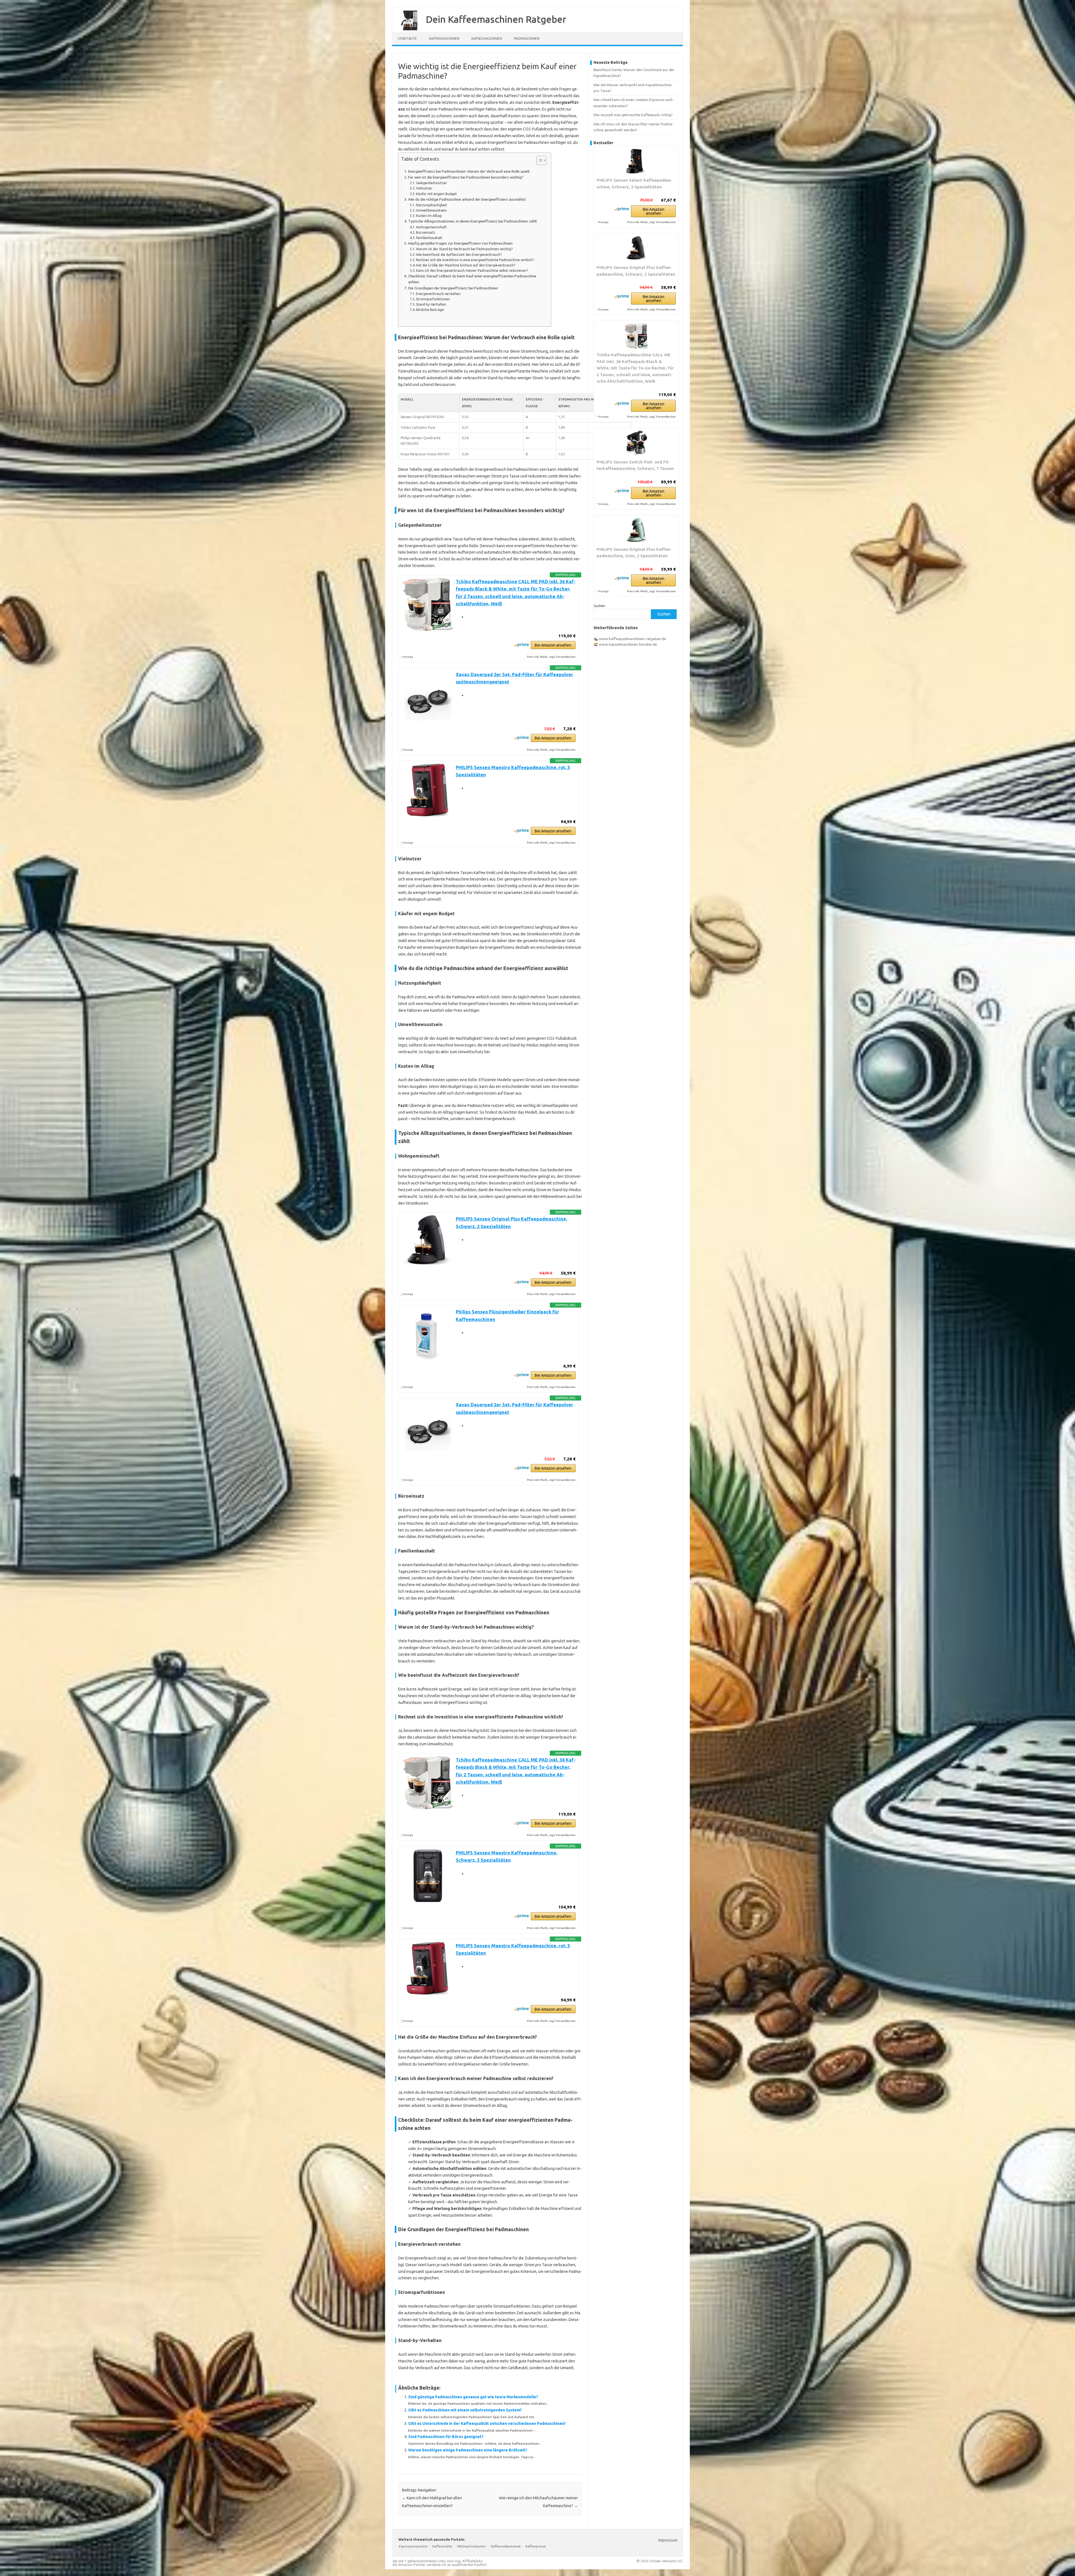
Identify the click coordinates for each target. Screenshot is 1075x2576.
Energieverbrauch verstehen (438, 294)
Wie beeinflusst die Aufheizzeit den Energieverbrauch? (459, 255)
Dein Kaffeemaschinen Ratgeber (496, 19)
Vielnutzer (424, 188)
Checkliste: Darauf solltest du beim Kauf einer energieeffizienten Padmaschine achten (472, 279)
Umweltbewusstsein (431, 210)
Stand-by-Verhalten (431, 304)
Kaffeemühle (442, 2546)
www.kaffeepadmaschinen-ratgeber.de (632, 639)
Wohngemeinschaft (431, 227)
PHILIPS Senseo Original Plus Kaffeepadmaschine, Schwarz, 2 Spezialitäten (636, 271)
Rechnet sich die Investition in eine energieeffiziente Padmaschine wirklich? (475, 260)
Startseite (407, 38)
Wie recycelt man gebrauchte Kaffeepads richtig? (633, 115)
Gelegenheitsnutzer (432, 183)
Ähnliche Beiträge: (430, 310)
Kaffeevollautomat (506, 2546)
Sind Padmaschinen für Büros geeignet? (446, 2437)
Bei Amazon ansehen (553, 645)
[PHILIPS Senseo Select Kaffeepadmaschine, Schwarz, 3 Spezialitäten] (636, 161)
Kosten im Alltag (429, 216)
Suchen (599, 606)
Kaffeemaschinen (444, 38)
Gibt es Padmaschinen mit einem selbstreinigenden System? (465, 2410)
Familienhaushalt (429, 238)
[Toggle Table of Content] (539, 160)
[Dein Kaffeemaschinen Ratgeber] (406, 30)
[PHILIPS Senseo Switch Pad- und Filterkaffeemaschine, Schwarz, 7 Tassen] (636, 443)
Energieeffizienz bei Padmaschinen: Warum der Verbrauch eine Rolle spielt (469, 171)
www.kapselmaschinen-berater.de (628, 644)
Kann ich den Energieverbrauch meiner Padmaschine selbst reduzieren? (472, 271)
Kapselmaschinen (487, 38)
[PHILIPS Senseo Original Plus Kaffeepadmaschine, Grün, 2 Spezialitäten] (636, 531)
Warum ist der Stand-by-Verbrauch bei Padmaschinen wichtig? (464, 249)
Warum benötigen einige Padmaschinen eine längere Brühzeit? (468, 2450)
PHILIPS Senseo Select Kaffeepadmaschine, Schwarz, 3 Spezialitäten (634, 183)
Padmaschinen (527, 38)
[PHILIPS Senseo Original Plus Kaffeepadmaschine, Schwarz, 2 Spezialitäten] (636, 249)
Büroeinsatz (426, 232)
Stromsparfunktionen (433, 299)
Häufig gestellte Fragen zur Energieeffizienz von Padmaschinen (460, 243)
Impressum (668, 2540)
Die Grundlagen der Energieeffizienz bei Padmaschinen (453, 288)
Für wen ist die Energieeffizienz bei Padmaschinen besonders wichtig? (466, 177)
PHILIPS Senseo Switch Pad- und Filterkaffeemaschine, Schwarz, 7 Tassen (635, 465)
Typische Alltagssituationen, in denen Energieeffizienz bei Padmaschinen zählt (473, 221)
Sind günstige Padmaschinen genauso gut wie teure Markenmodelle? (473, 2397)
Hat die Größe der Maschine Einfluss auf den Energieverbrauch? (466, 265)
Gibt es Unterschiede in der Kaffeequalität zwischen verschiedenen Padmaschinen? (487, 2423)
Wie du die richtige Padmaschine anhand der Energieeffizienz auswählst (467, 199)
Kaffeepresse (536, 2546)
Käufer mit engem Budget (436, 194)
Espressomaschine (413, 2546)
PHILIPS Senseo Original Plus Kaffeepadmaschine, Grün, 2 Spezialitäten (634, 553)
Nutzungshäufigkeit (432, 205)
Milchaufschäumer (472, 2546)
